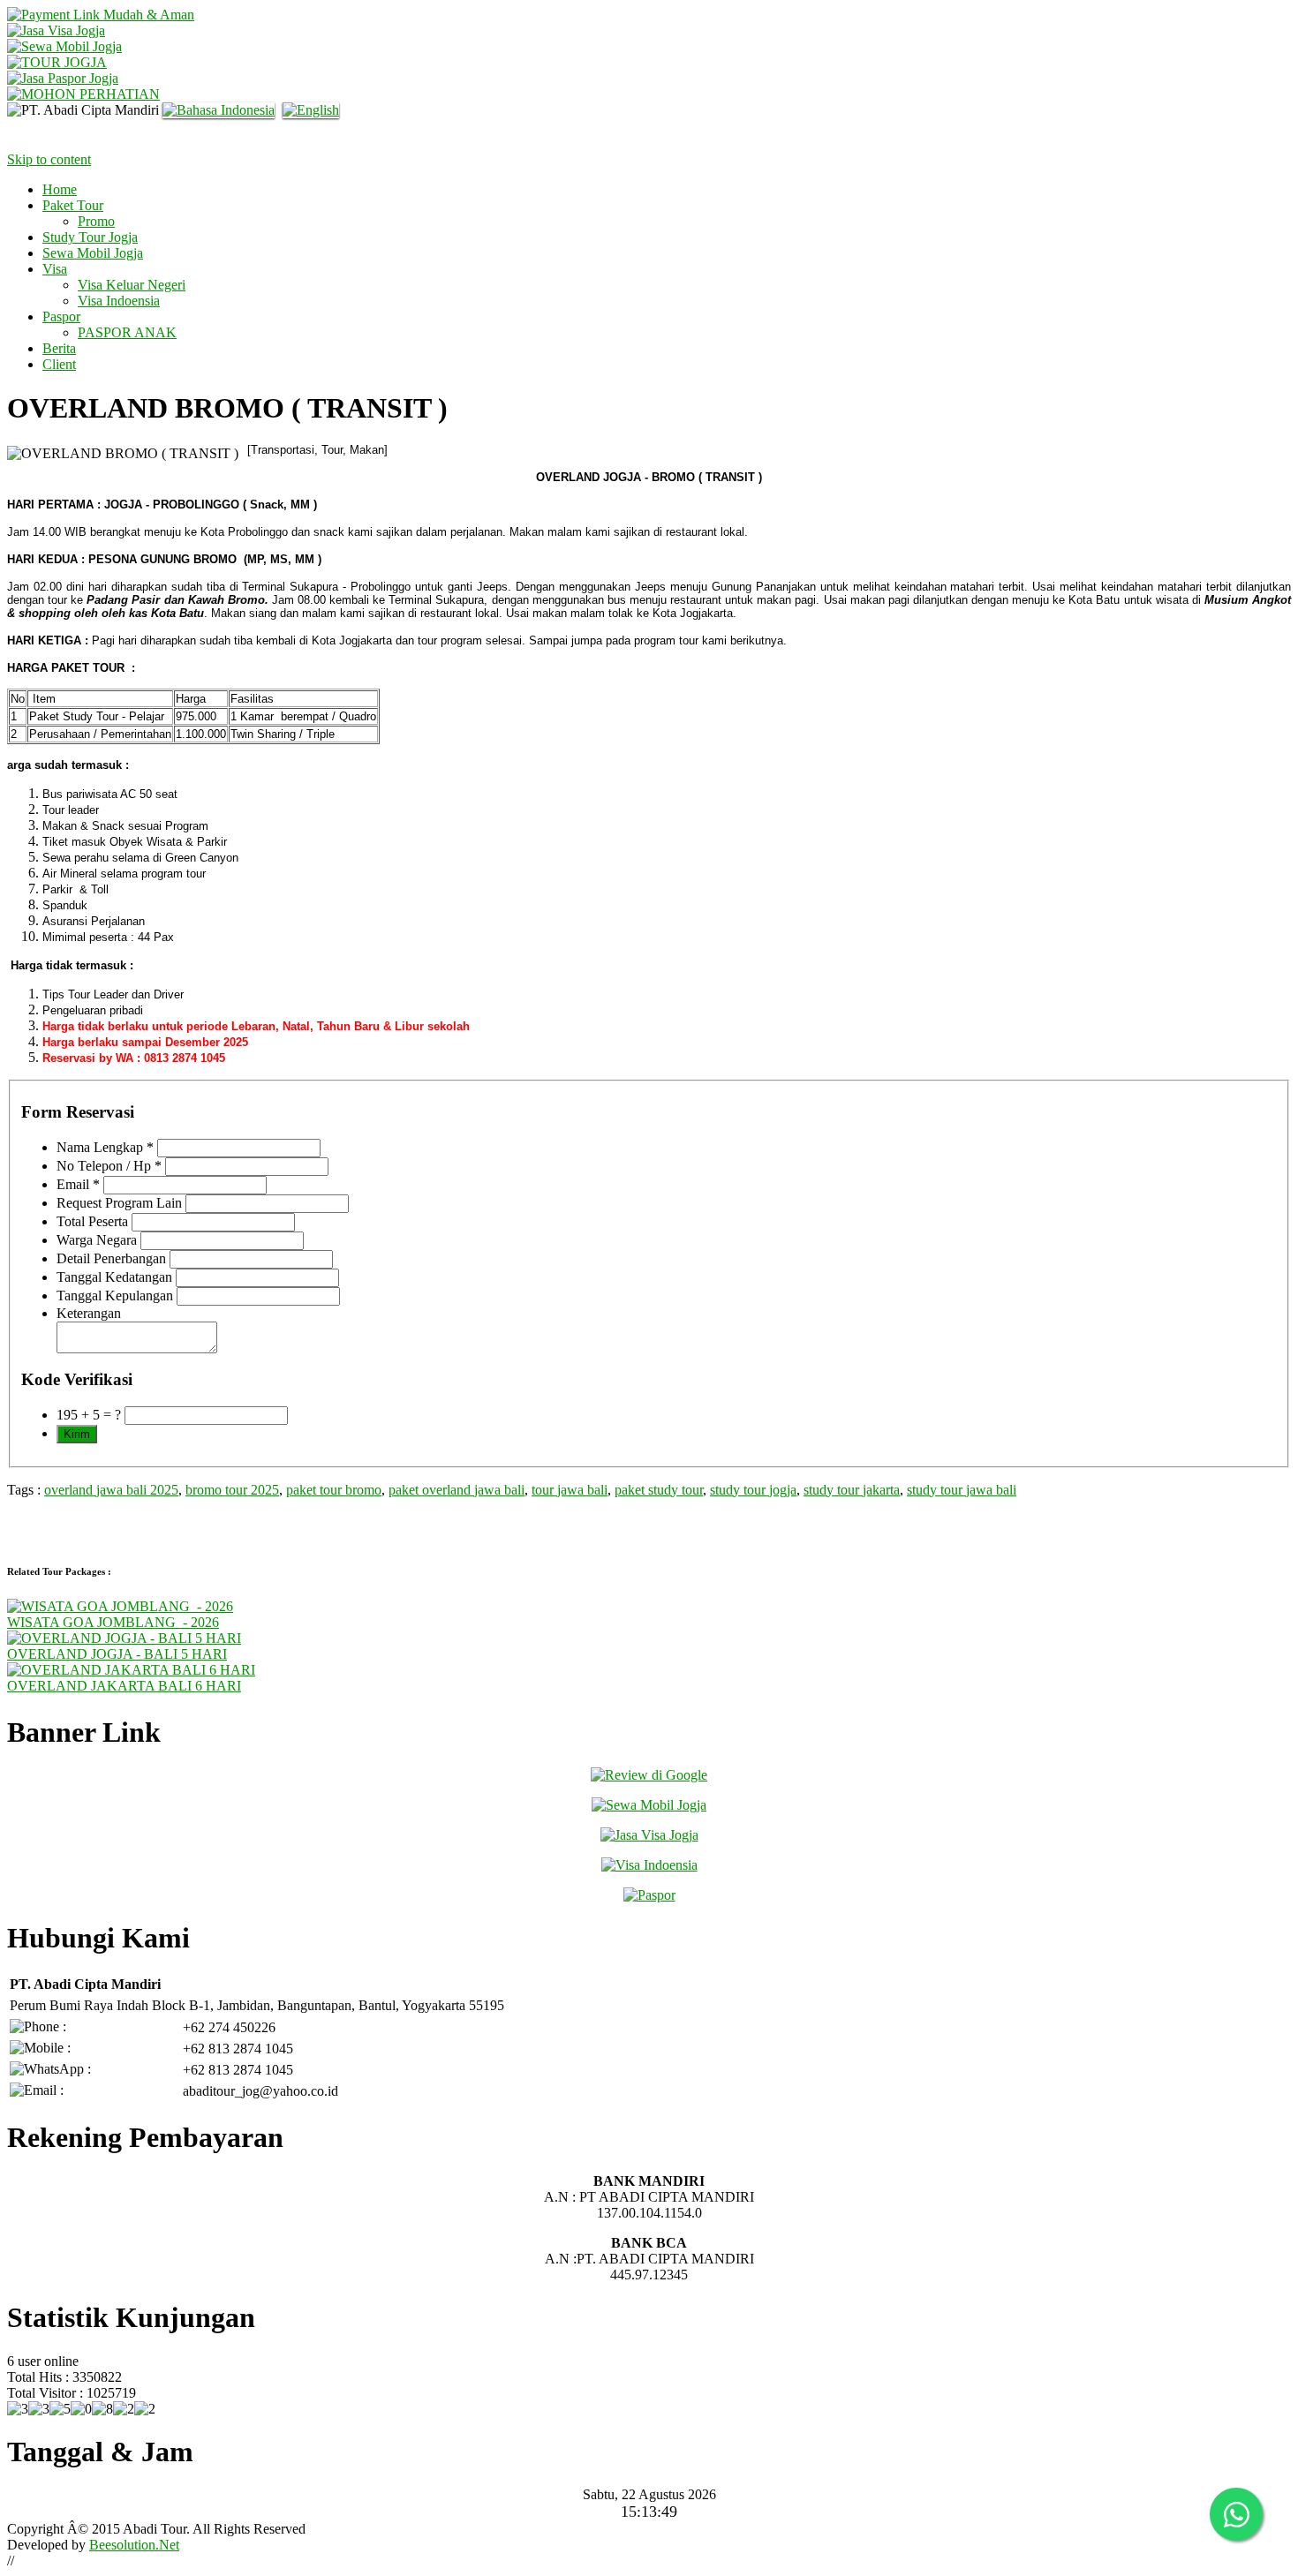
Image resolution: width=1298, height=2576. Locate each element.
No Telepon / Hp (109, 1166)
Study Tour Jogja (90, 237)
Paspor (61, 316)
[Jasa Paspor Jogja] (63, 78)
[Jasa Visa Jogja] (56, 30)
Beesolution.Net (134, 2545)
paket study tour (659, 1490)
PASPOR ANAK (127, 332)
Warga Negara (97, 1240)
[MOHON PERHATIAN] (83, 94)
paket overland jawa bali (457, 1490)
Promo (96, 221)
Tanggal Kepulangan (115, 1296)
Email (78, 1184)
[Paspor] (649, 1895)
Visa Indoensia (119, 301)
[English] (313, 110)
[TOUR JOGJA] (57, 62)
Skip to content (49, 159)
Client (59, 364)
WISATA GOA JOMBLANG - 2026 (113, 1622)
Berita (59, 348)
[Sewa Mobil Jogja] (64, 46)
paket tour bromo (334, 1490)
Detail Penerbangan (111, 1258)
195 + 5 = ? (89, 1415)
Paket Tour (73, 205)
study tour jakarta (852, 1490)
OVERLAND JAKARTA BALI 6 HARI (124, 1686)
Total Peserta (92, 1221)
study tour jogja (753, 1490)
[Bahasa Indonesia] (221, 110)
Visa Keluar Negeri (132, 285)
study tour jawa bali (962, 1490)
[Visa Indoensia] (649, 1865)
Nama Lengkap (105, 1147)
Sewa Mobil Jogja (93, 253)
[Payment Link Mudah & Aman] (101, 15)
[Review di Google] (649, 1775)
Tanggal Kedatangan (114, 1277)
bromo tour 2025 (232, 1490)
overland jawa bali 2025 (111, 1490)
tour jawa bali (570, 1490)
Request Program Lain (119, 1203)
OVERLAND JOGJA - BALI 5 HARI (117, 1654)
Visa (55, 269)
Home (60, 189)
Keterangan (89, 1313)
